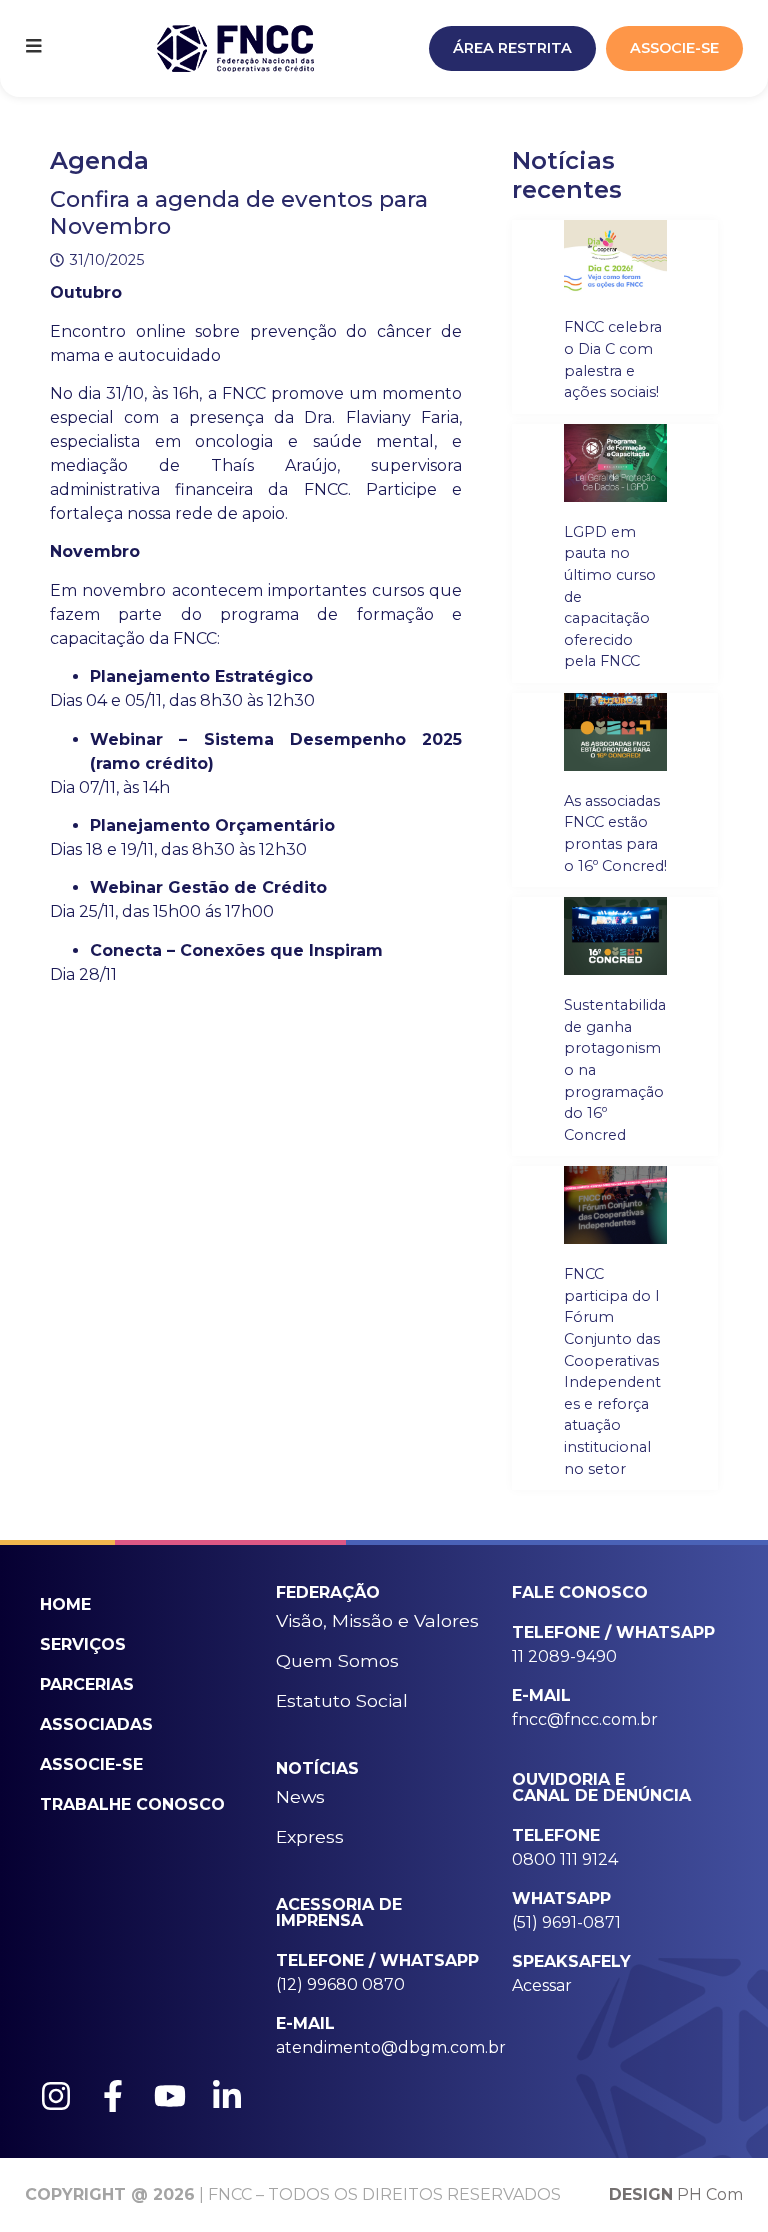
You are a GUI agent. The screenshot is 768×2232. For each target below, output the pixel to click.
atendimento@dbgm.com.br (391, 2047)
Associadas (96, 1724)
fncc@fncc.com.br (585, 1719)
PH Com (676, 2194)
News (300, 1796)
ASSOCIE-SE (674, 48)
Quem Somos (337, 1660)
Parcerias (87, 1684)
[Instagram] (56, 2096)
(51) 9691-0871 (566, 1922)
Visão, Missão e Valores (377, 1620)
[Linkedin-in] (227, 2096)
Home (65, 1604)
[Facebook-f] (113, 2096)
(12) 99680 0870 (340, 1984)
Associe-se (91, 1764)
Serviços (83, 1644)
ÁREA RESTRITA (512, 48)
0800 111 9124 (565, 1859)
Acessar (542, 1985)
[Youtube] (170, 2096)
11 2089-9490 (564, 1656)
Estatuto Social (342, 1700)
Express (310, 1836)
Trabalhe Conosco (132, 1804)
